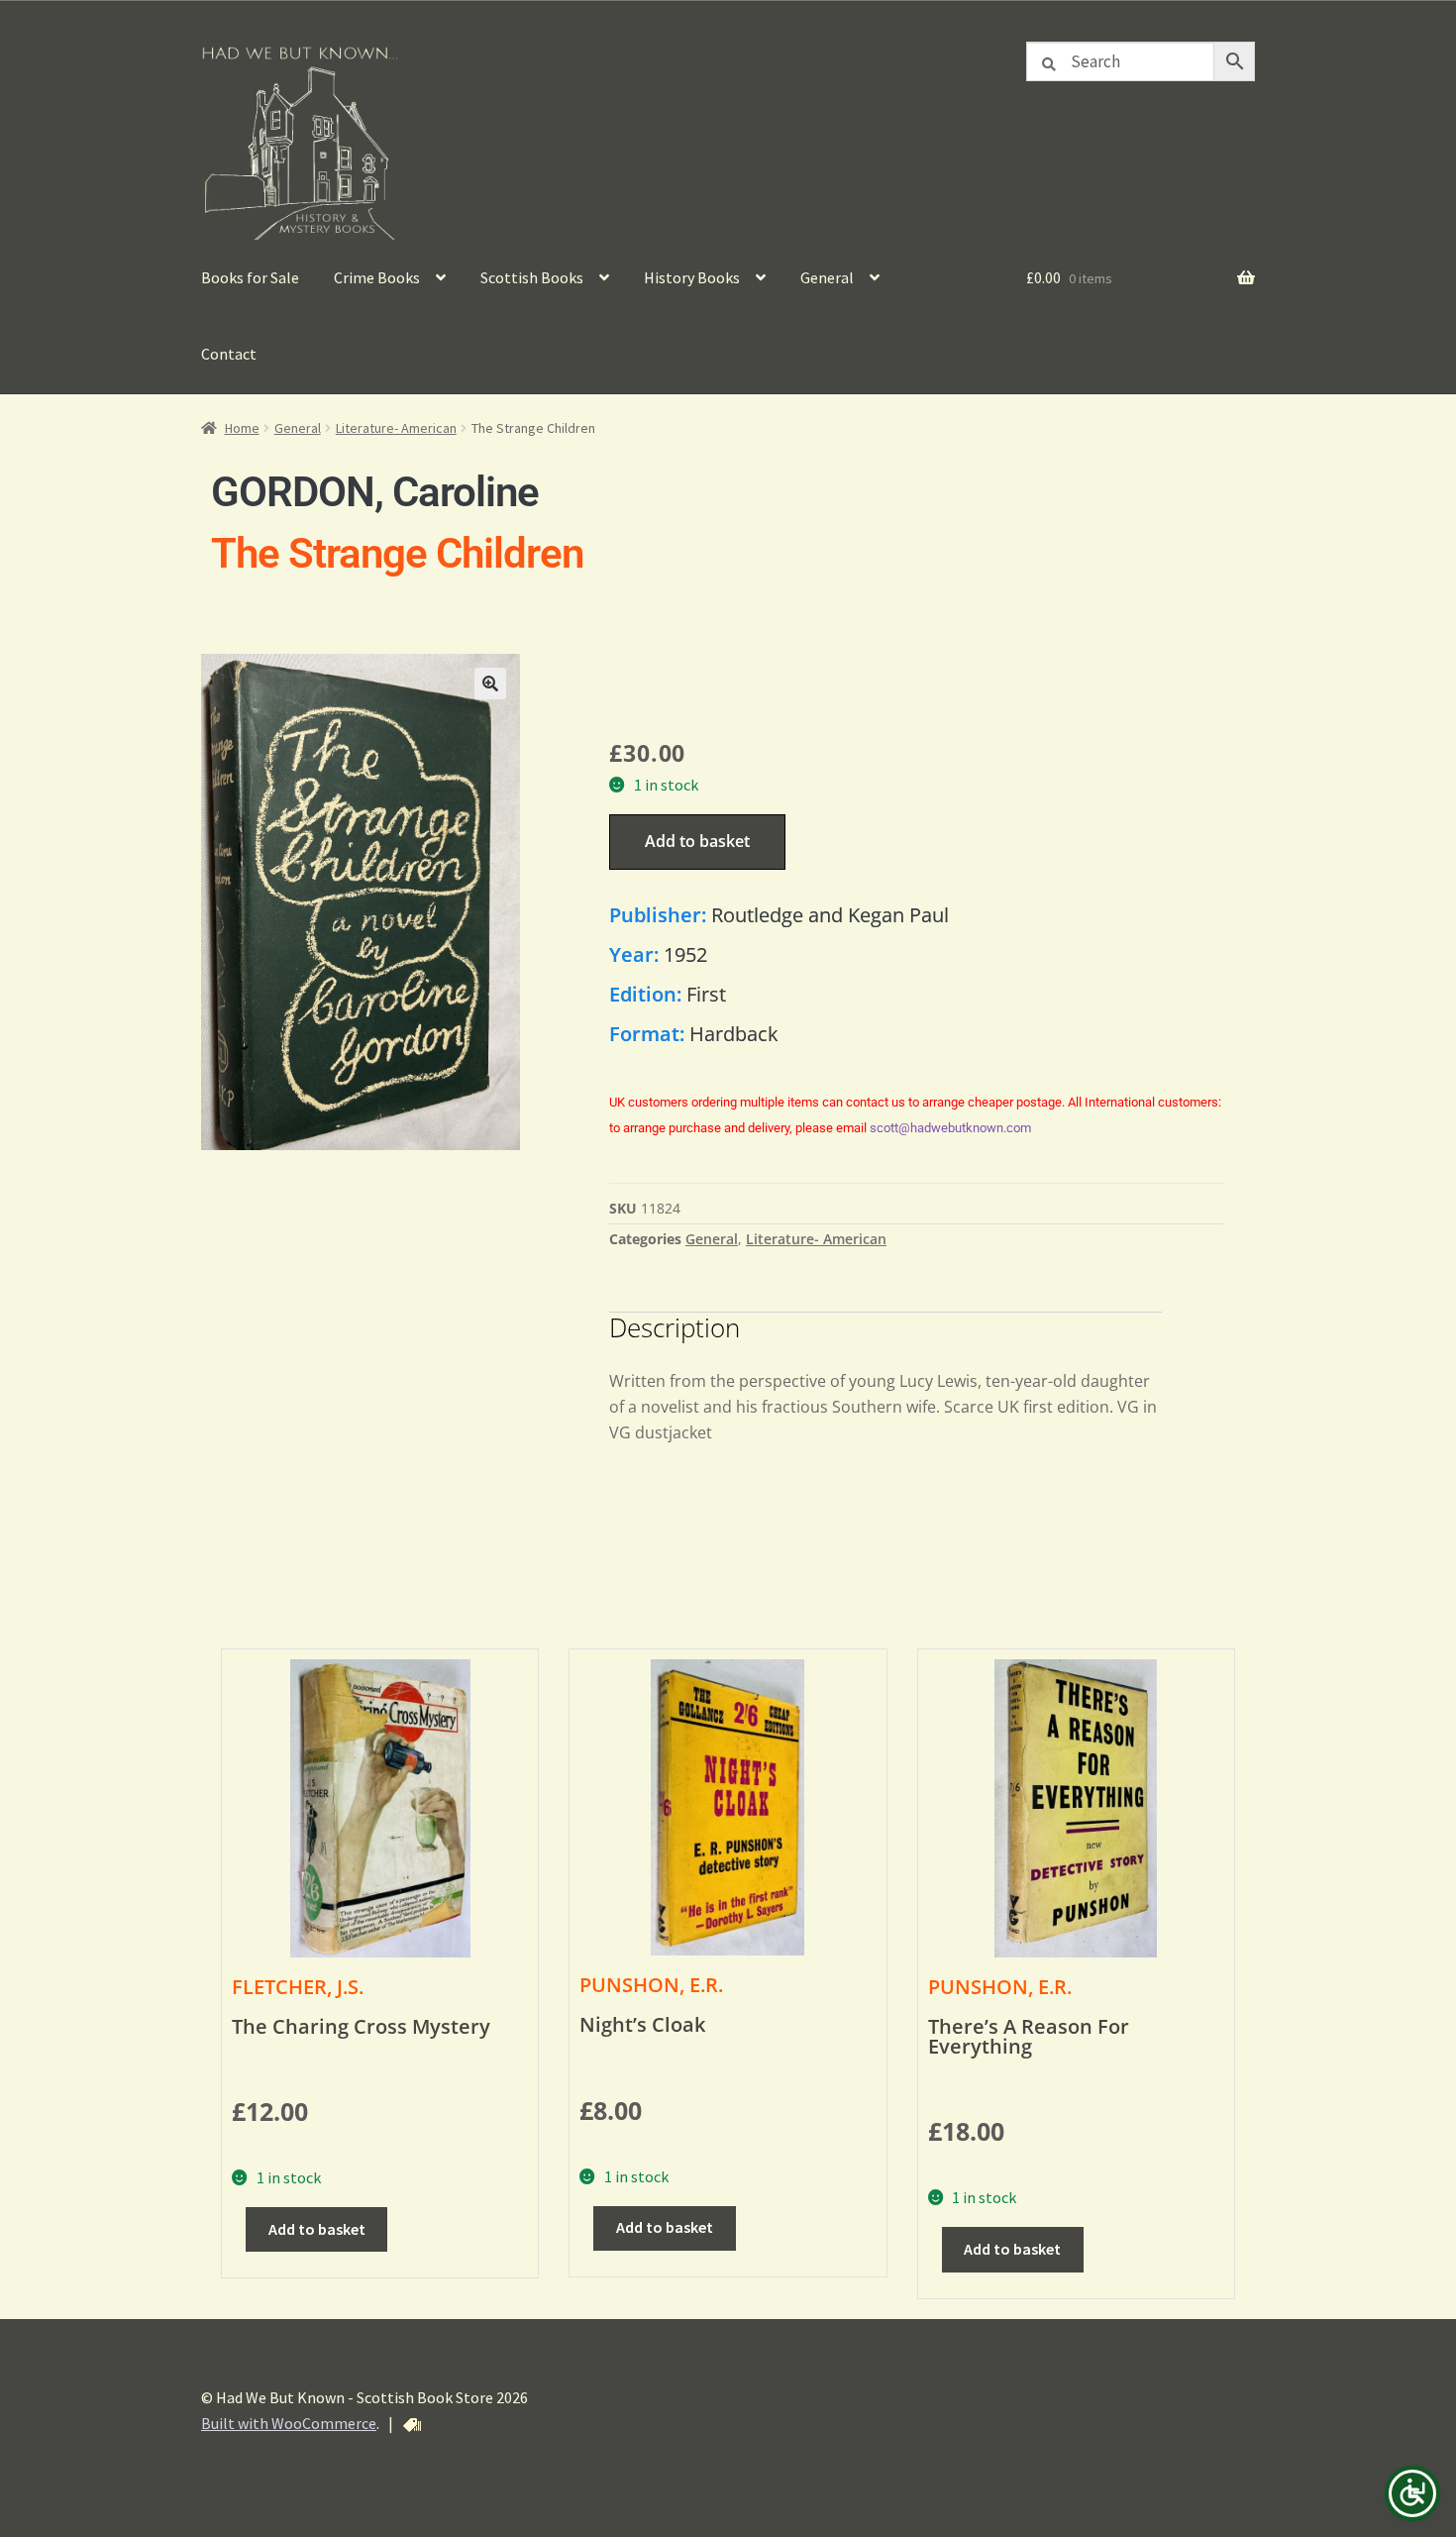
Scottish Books (532, 277)
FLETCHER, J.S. (298, 1987)
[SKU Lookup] (412, 2425)
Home (242, 428)
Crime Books (377, 277)
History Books (692, 277)
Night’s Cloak (642, 2024)
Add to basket (697, 841)
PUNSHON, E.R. (651, 1985)
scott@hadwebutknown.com (950, 1128)
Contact (229, 354)
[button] (490, 684)
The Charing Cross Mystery (361, 2026)
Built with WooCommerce (289, 2423)
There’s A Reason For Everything (1029, 2036)
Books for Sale (250, 277)
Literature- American (396, 428)
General (827, 277)
